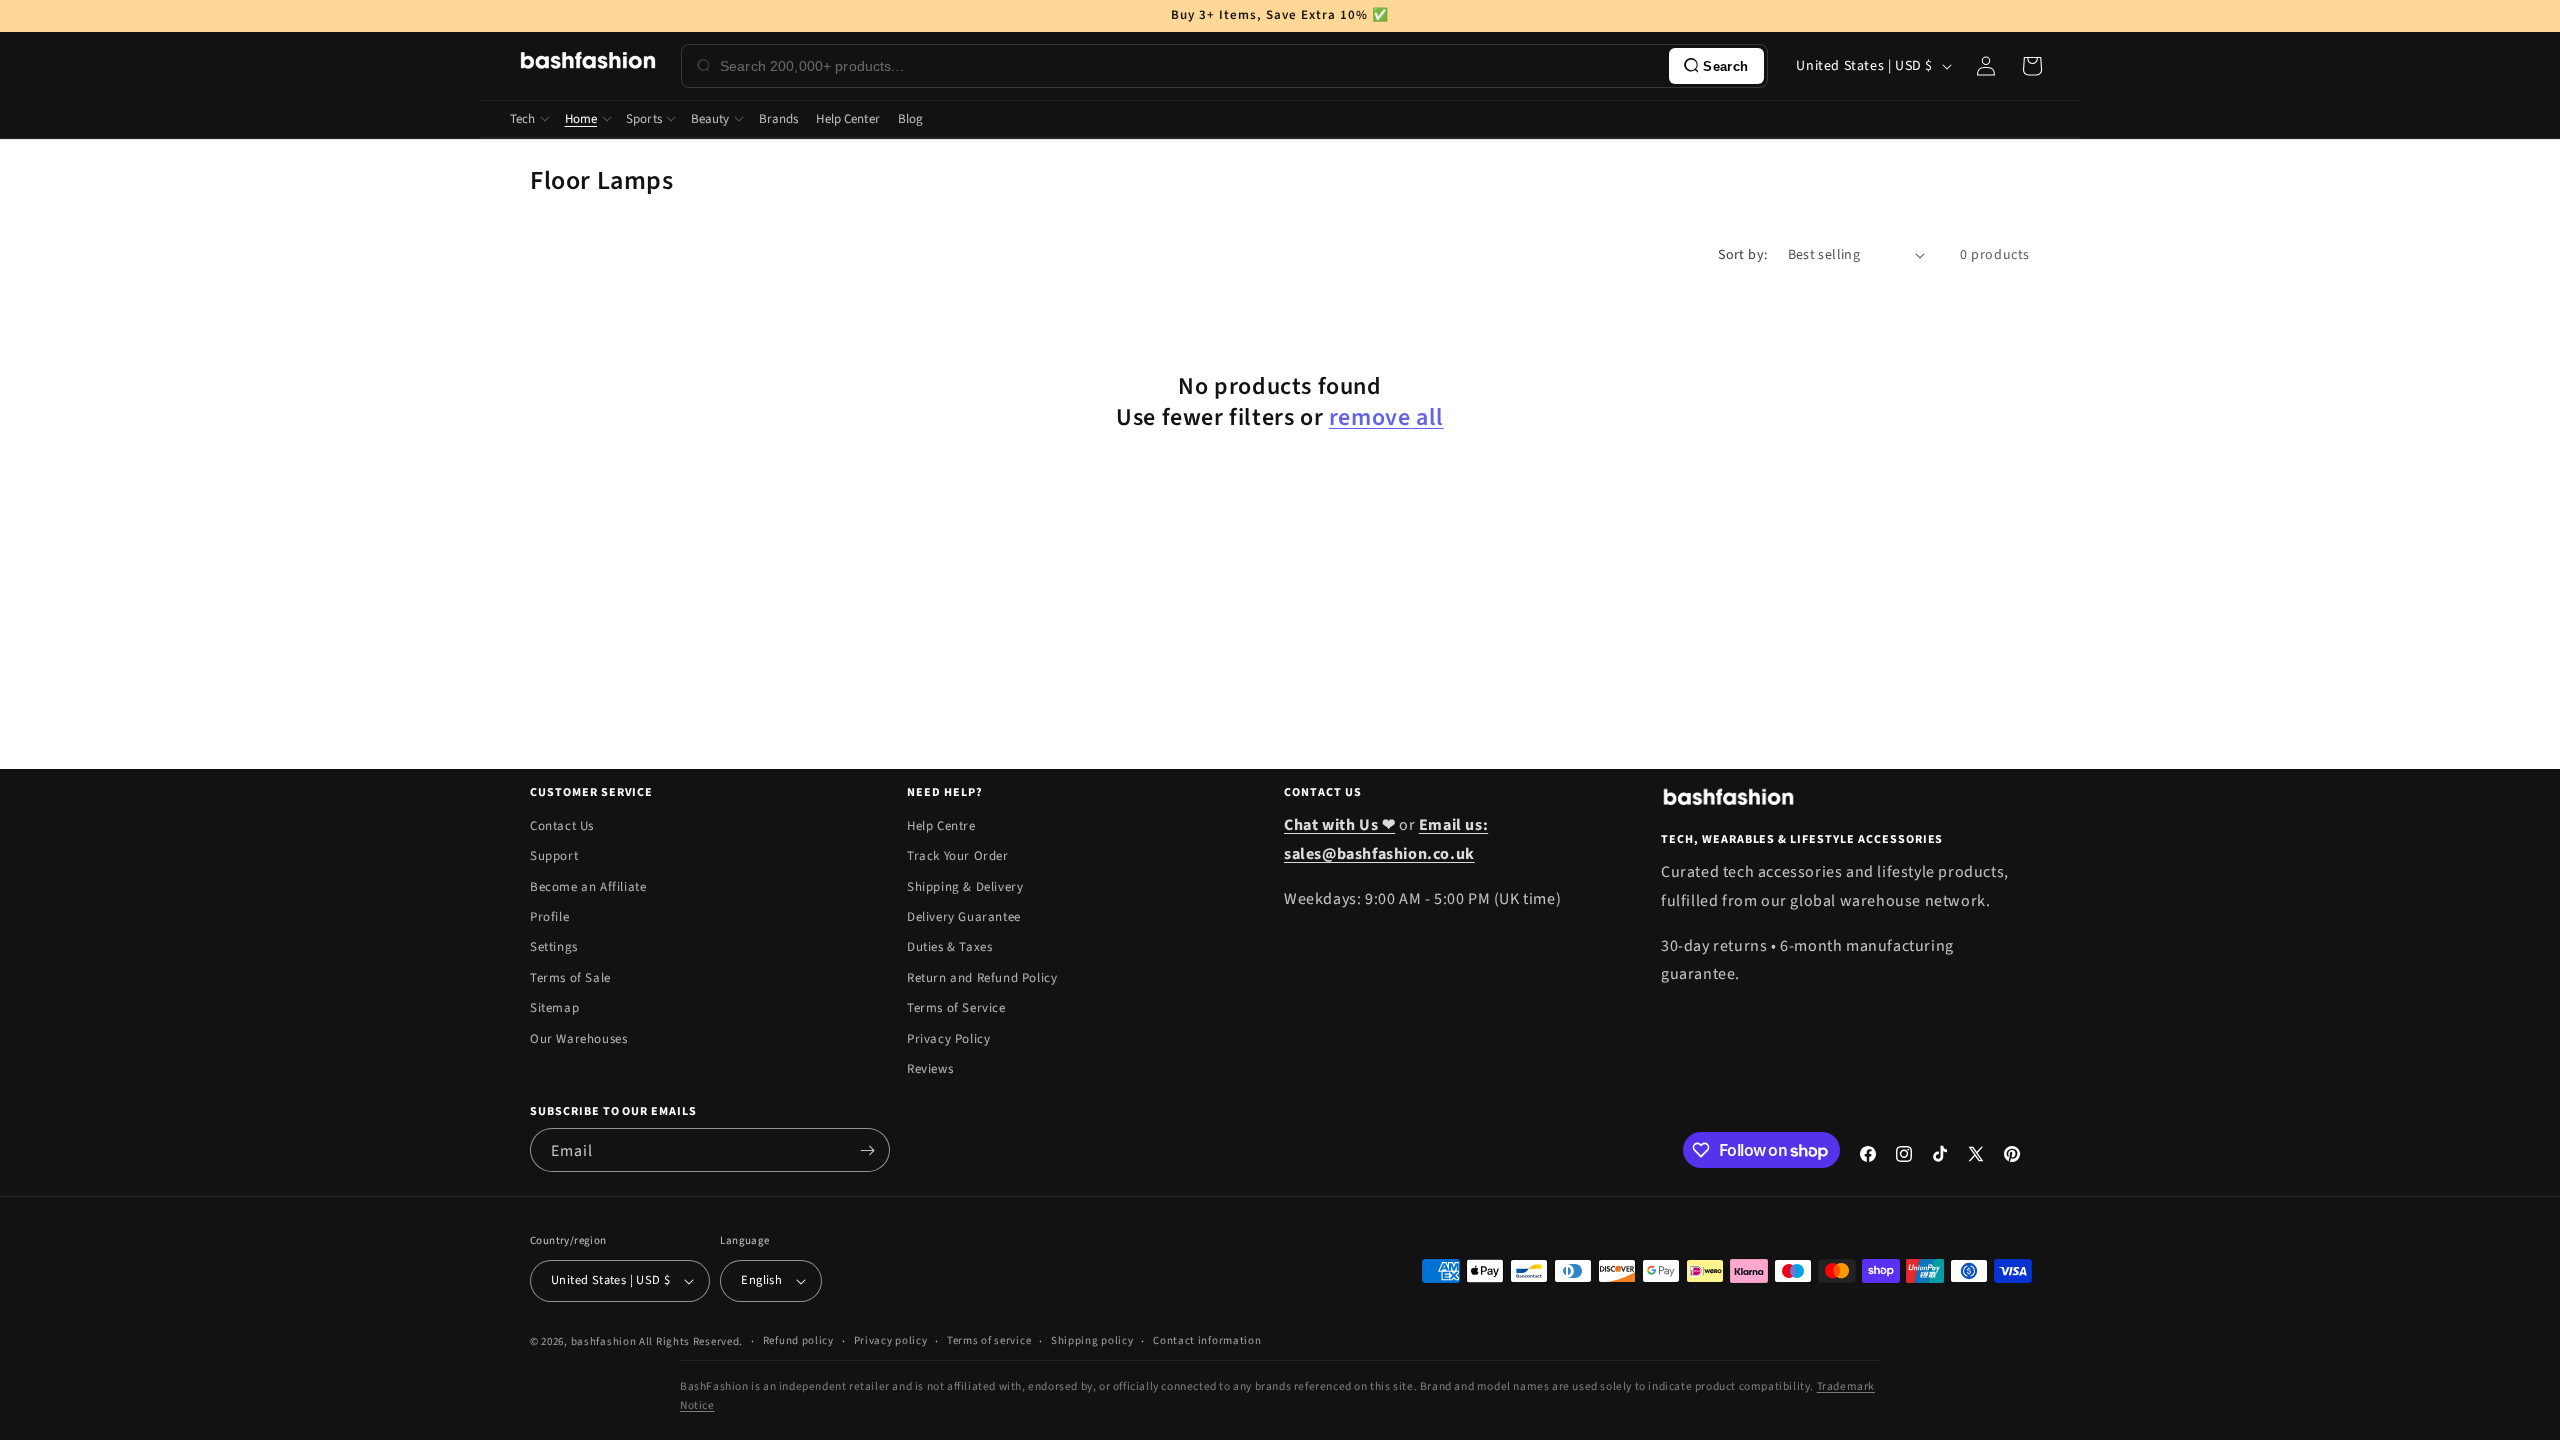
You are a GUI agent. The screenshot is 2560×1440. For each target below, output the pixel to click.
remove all (1386, 417)
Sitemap (554, 1008)
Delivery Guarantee (964, 917)
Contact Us (562, 826)
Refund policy (798, 1340)
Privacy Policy (948, 1039)
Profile (549, 917)
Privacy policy (891, 1340)
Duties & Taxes (949, 947)
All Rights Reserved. (691, 1341)
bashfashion (604, 1341)
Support (554, 856)
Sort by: (1742, 255)
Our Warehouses (578, 1039)
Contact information (1207, 1340)
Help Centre (941, 826)
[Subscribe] (867, 1150)
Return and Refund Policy (982, 978)
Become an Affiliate (588, 887)
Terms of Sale (570, 978)
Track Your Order (958, 856)
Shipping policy (1092, 1340)
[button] (2032, 66)
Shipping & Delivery (965, 887)
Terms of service (989, 1340)
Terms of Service (956, 1008)
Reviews (930, 1069)
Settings (554, 947)
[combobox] (1190, 66)
